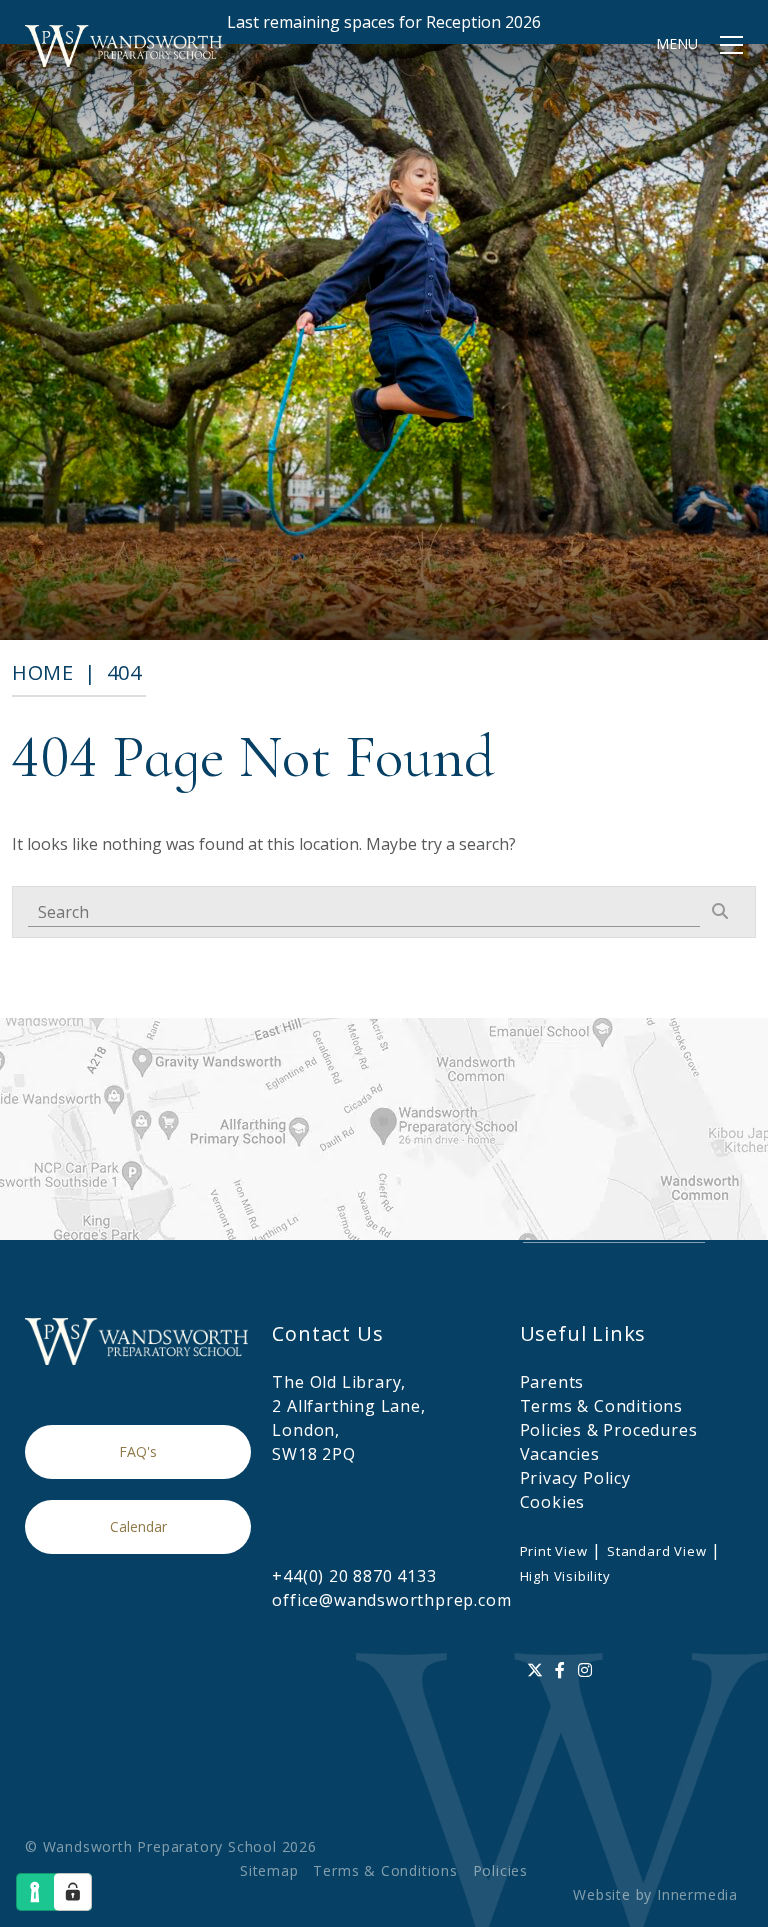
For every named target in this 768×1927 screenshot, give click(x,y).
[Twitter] (535, 1670)
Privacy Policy (575, 1478)
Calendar (138, 1526)
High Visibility (565, 1576)
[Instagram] (585, 1670)
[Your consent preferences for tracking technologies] (73, 1892)
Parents (552, 1382)
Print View (554, 1551)
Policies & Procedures (609, 1430)
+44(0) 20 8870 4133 (354, 1576)
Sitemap (269, 1870)
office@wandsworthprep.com (391, 1600)
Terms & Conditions (601, 1406)
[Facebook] (560, 1670)
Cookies (553, 1502)
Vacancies (560, 1454)
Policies (500, 1870)
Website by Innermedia (655, 1894)
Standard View (656, 1551)
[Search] (720, 911)
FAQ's (138, 1451)
